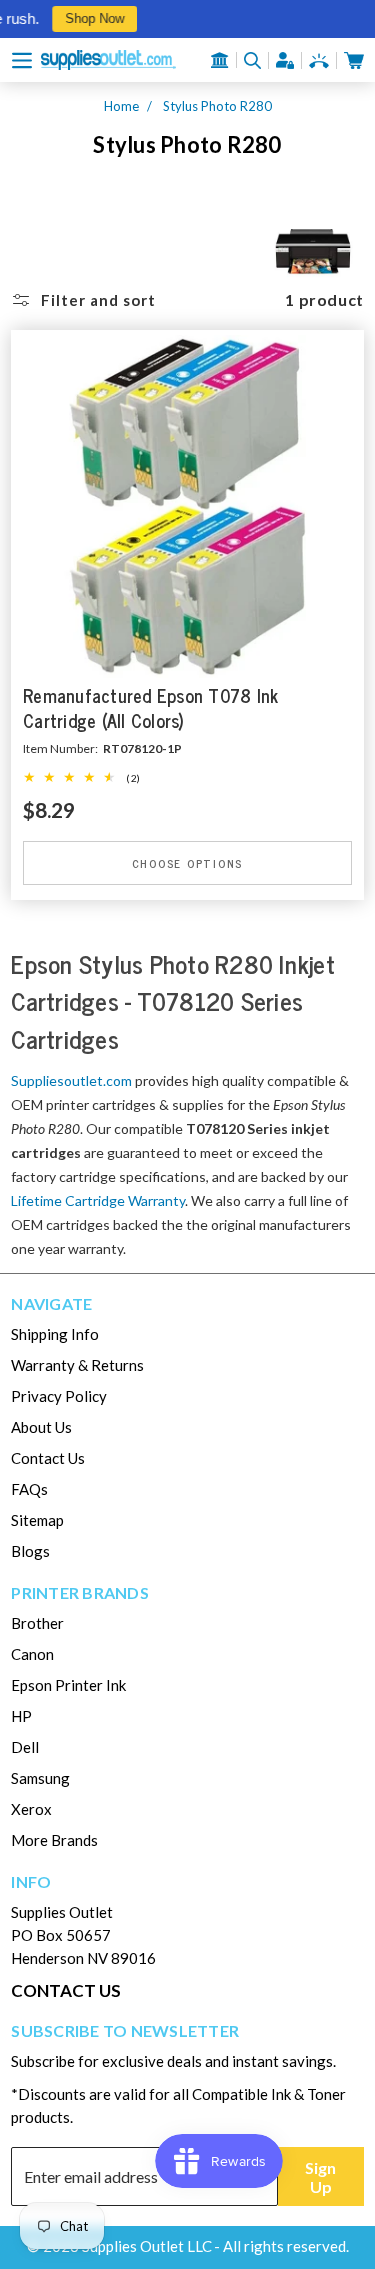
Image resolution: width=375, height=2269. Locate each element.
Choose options (188, 863)
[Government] (220, 60)
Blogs (30, 1551)
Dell (25, 1747)
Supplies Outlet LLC (147, 2246)
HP (21, 1716)
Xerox (31, 1809)
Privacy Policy (59, 1396)
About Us (41, 1427)
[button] (22, 60)
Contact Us (48, 1458)
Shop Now (88, 18)
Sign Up (320, 2177)
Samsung (40, 1778)
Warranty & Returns (77, 1365)
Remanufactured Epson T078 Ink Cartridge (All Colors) (150, 708)
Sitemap (37, 1520)
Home (121, 106)
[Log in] (285, 60)
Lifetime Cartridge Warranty (98, 1200)
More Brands (54, 1840)
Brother (37, 1623)
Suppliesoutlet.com (71, 1080)
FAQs (29, 1489)
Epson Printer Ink (68, 1685)
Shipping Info (55, 1334)
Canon (32, 1654)
